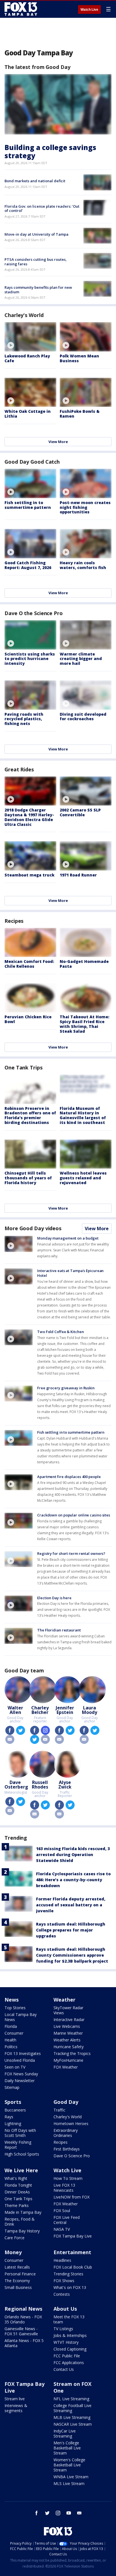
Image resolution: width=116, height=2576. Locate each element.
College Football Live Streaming (72, 2408)
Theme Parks (17, 2205)
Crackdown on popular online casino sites (74, 1515)
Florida (11, 2026)
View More (58, 442)
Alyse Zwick (65, 1785)
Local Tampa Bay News (21, 2017)
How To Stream (68, 2178)
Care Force (14, 2238)
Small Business (18, 2287)
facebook (10, 1730)
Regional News (23, 2309)
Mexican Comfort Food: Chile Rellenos (29, 964)
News (12, 2000)
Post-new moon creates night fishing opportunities (85, 507)
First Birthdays (67, 2149)
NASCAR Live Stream (73, 2424)
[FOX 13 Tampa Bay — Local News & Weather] (21, 9)
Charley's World (24, 315)
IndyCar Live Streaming (65, 2433)
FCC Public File (67, 2356)
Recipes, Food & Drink (20, 2222)
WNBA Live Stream (71, 2477)
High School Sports (22, 2154)
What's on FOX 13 (70, 2287)
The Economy (17, 2281)
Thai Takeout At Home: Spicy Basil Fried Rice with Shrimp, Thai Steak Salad (84, 1024)
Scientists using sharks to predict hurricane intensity (30, 659)
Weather (64, 2000)
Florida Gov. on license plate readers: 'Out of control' (42, 209)
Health (10, 2040)
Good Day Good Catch (32, 462)
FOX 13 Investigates (23, 2053)
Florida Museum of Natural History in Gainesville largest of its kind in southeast (83, 1115)
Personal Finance (20, 2274)
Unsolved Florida (20, 2060)
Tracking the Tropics (72, 2053)
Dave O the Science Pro (34, 613)
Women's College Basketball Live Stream (69, 2465)
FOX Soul (62, 2211)
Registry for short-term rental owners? (71, 1553)
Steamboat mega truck (29, 875)
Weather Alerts (67, 2040)
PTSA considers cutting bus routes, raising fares (36, 262)
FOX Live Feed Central (67, 2220)
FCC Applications (69, 2363)
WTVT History (66, 2342)
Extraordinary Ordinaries (66, 2133)
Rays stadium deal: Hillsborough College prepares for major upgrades (71, 1930)
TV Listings (63, 2329)
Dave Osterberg (16, 1785)
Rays (9, 2117)
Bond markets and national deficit (35, 181)
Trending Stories (68, 2274)
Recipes (14, 921)
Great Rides (19, 769)
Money (13, 2252)
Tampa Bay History (22, 2231)
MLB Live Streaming (72, 2417)
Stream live (15, 2399)
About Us (65, 2309)
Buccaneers (15, 2110)
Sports (13, 2102)
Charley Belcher (40, 1710)
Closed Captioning (70, 2349)
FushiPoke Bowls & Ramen (80, 414)
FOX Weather (66, 2067)
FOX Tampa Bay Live (73, 2236)
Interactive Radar (69, 2020)
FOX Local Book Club (73, 2267)
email (10, 1739)
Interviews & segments (16, 2408)
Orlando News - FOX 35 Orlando (23, 2319)
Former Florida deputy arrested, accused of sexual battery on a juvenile (71, 1905)
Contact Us (64, 2369)
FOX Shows (64, 2281)
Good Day (66, 2102)
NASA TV (62, 2229)
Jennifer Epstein (65, 1710)
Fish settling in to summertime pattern (28, 505)
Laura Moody (90, 1710)
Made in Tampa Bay (23, 2212)
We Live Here (21, 2170)
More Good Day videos (33, 1228)
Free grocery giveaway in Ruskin (66, 1388)
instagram (45, 1730)
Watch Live (89, 10)
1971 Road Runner (78, 875)
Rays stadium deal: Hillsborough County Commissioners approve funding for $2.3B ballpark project (72, 1955)
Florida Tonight (18, 2185)
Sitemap (12, 2087)
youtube (69, 2513)
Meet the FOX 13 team (69, 2319)
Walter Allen (15, 1710)
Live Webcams (67, 2026)
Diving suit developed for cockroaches (83, 717)
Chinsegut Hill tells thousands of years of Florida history (28, 1178)
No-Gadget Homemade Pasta (84, 964)
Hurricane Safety (69, 2047)
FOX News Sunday (21, 2074)
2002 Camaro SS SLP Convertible (80, 812)
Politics (11, 2047)
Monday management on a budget (68, 1238)
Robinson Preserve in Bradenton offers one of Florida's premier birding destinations (30, 1115)
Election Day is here (54, 1598)
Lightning (13, 2123)
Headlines (62, 2260)
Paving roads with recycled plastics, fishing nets (24, 719)
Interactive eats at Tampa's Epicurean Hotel (70, 1273)
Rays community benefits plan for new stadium (38, 290)
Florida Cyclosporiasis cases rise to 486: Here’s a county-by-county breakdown (73, 1880)
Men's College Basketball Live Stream (67, 2448)
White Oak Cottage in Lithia (28, 414)
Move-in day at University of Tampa (36, 234)
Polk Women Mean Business (79, 358)
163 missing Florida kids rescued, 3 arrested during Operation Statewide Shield (73, 1855)
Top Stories (15, 2008)
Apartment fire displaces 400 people (69, 1477)
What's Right (16, 2178)
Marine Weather (68, 2033)
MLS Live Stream (69, 2483)
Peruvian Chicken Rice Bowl (28, 1019)
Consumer (14, 2033)
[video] (30, 337)
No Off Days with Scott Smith (20, 2133)
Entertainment (72, 2252)
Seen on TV (15, 2067)
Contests (62, 2294)
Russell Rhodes (40, 1785)
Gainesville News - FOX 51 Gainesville (21, 2331)
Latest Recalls (17, 2267)
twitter (21, 1730)
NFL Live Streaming (71, 2399)
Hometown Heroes (71, 2123)
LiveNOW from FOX (72, 2197)
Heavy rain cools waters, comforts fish (83, 565)
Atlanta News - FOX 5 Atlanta (24, 2343)
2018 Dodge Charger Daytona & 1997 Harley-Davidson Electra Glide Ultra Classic (29, 817)
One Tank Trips (24, 1067)
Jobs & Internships (70, 2335)
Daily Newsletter (20, 2081)
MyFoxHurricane (68, 2060)
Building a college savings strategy (50, 151)
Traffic (59, 2110)
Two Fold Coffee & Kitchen (61, 1332)
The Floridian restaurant (59, 1630)
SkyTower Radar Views (68, 2010)
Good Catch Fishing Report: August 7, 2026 (28, 565)
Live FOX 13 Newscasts (64, 2188)
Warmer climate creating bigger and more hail (81, 659)
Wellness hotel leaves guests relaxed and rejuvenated (83, 1178)
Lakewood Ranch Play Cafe (27, 358)
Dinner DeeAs (17, 2192)
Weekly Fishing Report (18, 2145)
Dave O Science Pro (72, 2156)
